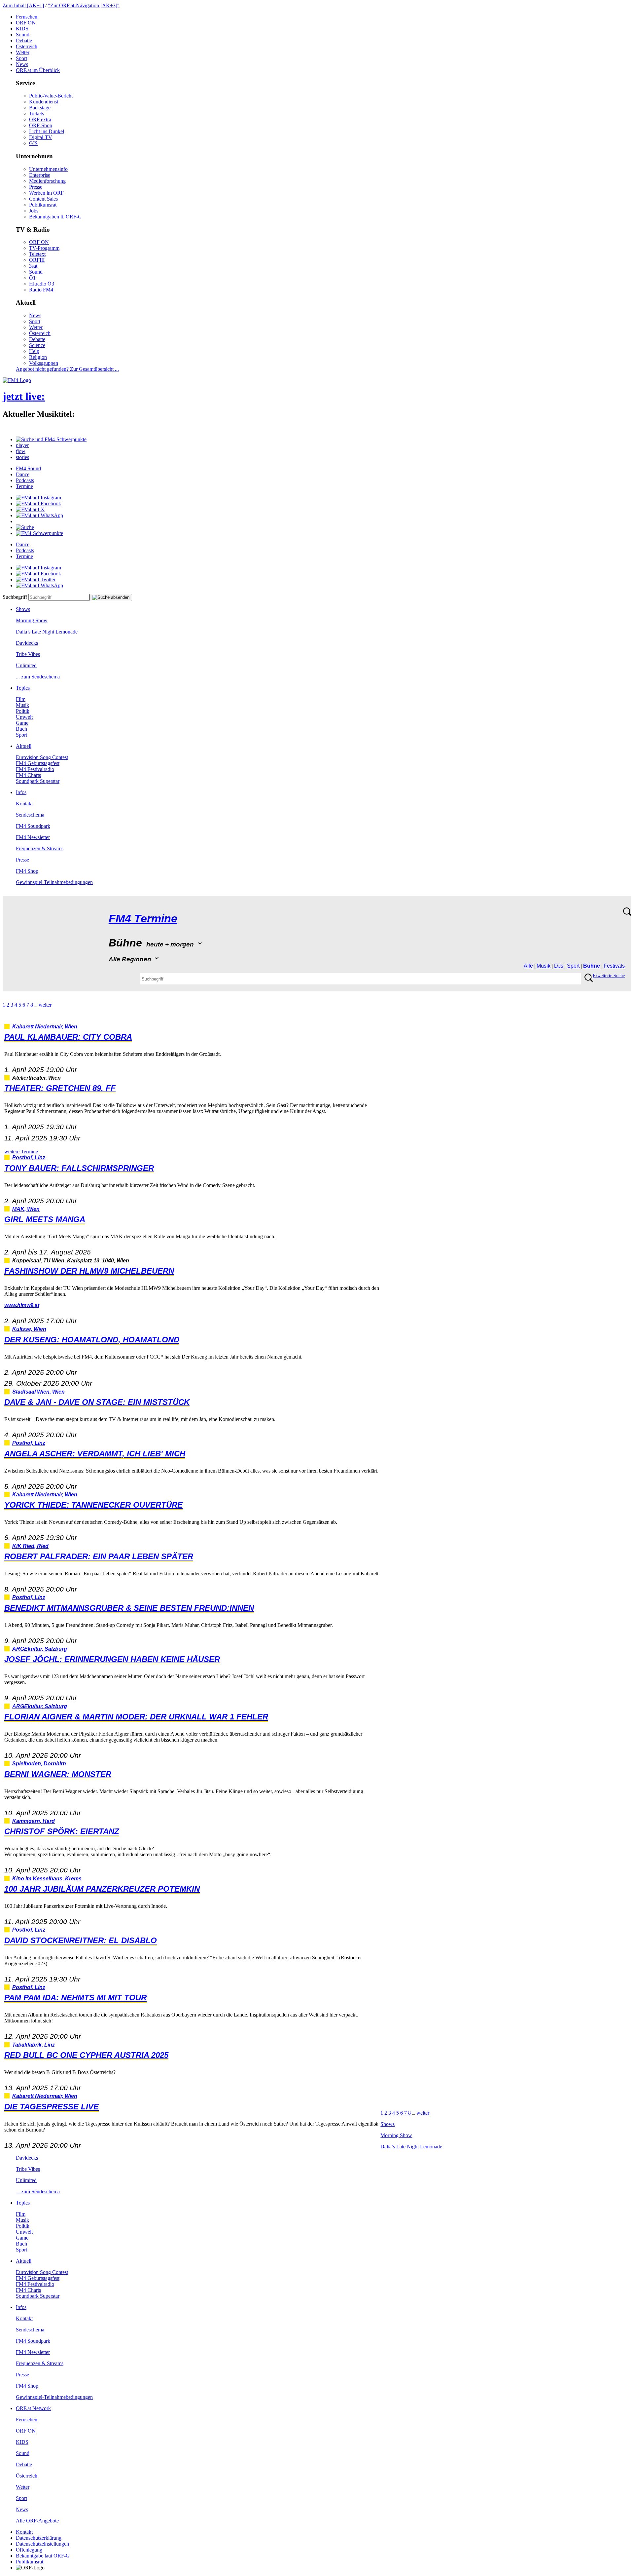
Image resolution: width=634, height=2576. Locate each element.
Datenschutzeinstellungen (42, 2544)
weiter (45, 1005)
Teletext (37, 254)
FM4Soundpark (33, 826)
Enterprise (40, 175)
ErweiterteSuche (609, 976)
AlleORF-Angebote (37, 2521)
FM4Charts (28, 775)
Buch (21, 729)
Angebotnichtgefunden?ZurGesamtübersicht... (67, 369)
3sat (33, 266)
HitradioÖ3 (42, 284)
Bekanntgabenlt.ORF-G (55, 217)
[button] (51, 439)
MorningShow (32, 620)
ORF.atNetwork (33, 2408)
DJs (559, 966)
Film (21, 699)
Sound (23, 35)
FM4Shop (27, 871)
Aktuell (24, 746)
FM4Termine (143, 919)
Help (34, 351)
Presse (36, 187)
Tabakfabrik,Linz (34, 2045)
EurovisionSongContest (42, 757)
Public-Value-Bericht (51, 96)
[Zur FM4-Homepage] (17, 380)
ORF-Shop (41, 125)
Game (22, 723)
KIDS (22, 29)
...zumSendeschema (38, 677)
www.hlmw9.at (22, 1305)
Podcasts (25, 480)
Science (37, 345)
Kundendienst (44, 102)
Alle (528, 966)
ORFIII (37, 260)
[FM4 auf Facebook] (38, 503)
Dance (23, 474)
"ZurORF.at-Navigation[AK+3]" (84, 5)
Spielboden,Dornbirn (39, 1764)
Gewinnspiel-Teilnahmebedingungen (54, 882)
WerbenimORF (46, 193)
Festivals (614, 966)
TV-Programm (44, 248)
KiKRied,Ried (30, 1546)
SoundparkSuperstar (38, 781)
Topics (23, 688)
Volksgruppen (44, 363)
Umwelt (24, 717)
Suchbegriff (15, 597)
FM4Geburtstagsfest (38, 763)
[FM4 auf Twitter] (36, 579)
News (22, 64)
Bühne (592, 966)
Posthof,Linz (29, 1157)
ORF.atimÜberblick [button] (38, 70)
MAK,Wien (26, 1209)
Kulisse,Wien (29, 1329)
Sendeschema (30, 815)
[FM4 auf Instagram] (38, 498)
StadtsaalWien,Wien (38, 1392)
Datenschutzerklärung (39, 2538)
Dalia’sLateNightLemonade (47, 632)
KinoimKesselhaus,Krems (47, 1879)
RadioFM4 (41, 290)
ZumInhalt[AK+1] (23, 5)
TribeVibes (28, 654)
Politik (23, 711)
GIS (33, 143)
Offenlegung (29, 2550)
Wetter (23, 52)
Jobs (34, 211)
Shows (23, 609)
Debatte (24, 40)
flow (21, 451)
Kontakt (24, 804)
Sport (21, 58)
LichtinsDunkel (47, 131)
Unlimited (26, 665)
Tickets (36, 114)
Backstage (40, 108)
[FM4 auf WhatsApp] (39, 515)
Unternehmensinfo (48, 169)
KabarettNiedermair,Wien (45, 1027)
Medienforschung (47, 181)
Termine (24, 486)
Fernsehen (27, 17)
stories (22, 457)
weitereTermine (21, 1152)
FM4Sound (28, 468)
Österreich (27, 46)
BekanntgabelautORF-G (43, 2556)
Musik (22, 705)
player (22, 445)
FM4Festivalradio (35, 769)
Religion (38, 357)
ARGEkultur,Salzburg (40, 1649)
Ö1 (32, 278)
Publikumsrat (43, 205)
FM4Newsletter (33, 837)
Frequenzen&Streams (40, 848)
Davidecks (27, 643)
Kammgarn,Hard (34, 1821)
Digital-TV (41, 137)
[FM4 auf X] (30, 509)
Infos (21, 792)
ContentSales (43, 199)
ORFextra (40, 119)
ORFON (26, 23)
